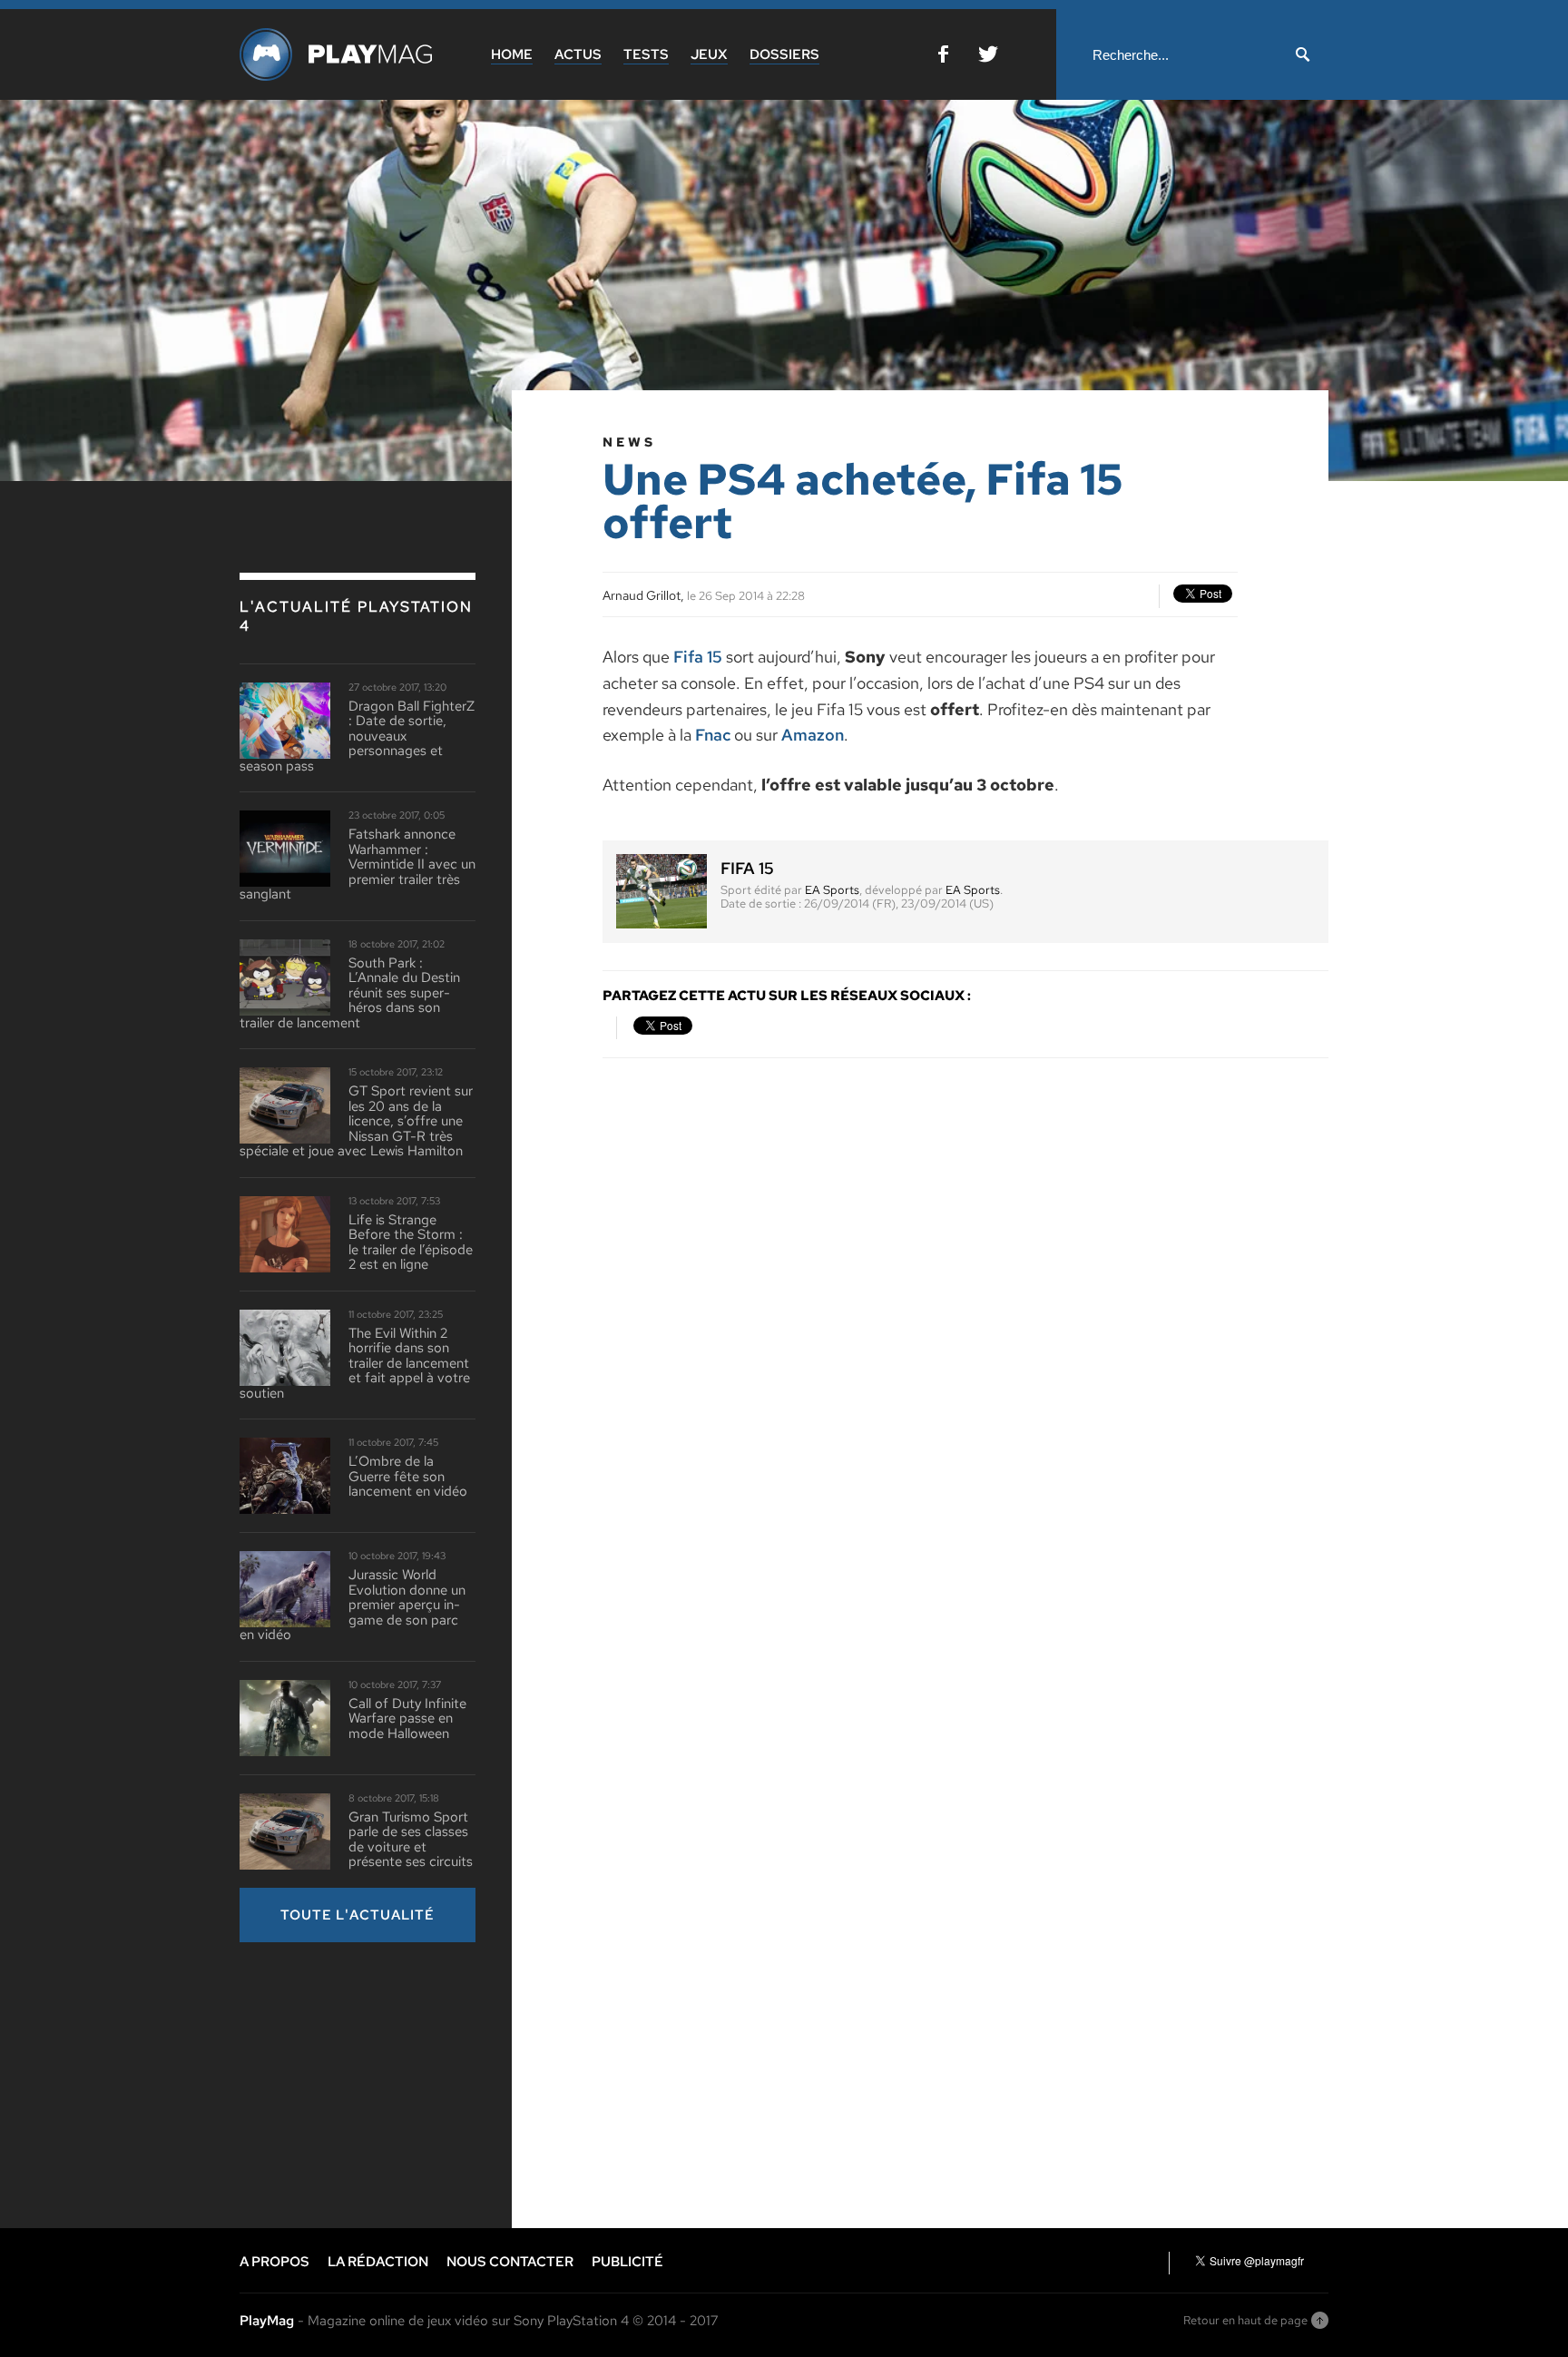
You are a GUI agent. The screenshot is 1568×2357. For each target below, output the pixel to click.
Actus (578, 54)
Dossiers (784, 54)
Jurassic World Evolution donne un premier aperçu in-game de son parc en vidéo (353, 1605)
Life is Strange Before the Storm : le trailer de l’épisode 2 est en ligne (411, 1242)
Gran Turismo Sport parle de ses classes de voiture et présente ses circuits (411, 1840)
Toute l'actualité (358, 1915)
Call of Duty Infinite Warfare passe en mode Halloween (407, 1719)
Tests (646, 54)
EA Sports (832, 890)
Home (512, 54)
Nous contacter (510, 2262)
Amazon (813, 735)
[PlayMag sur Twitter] (988, 58)
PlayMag (267, 2321)
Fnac (713, 735)
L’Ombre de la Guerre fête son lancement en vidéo (408, 1477)
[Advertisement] (376, 2083)
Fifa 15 (698, 657)
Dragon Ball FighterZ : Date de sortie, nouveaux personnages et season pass (357, 737)
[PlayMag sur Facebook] (943, 58)
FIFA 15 (747, 869)
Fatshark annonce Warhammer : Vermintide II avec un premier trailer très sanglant (358, 864)
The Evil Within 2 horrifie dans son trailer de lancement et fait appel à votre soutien (355, 1364)
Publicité (627, 2262)
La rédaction (378, 2262)
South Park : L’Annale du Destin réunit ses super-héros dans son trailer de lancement (350, 993)
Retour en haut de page (1245, 2320)
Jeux (709, 54)
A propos (274, 2262)
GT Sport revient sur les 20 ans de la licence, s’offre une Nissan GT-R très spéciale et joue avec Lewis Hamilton (356, 1121)
